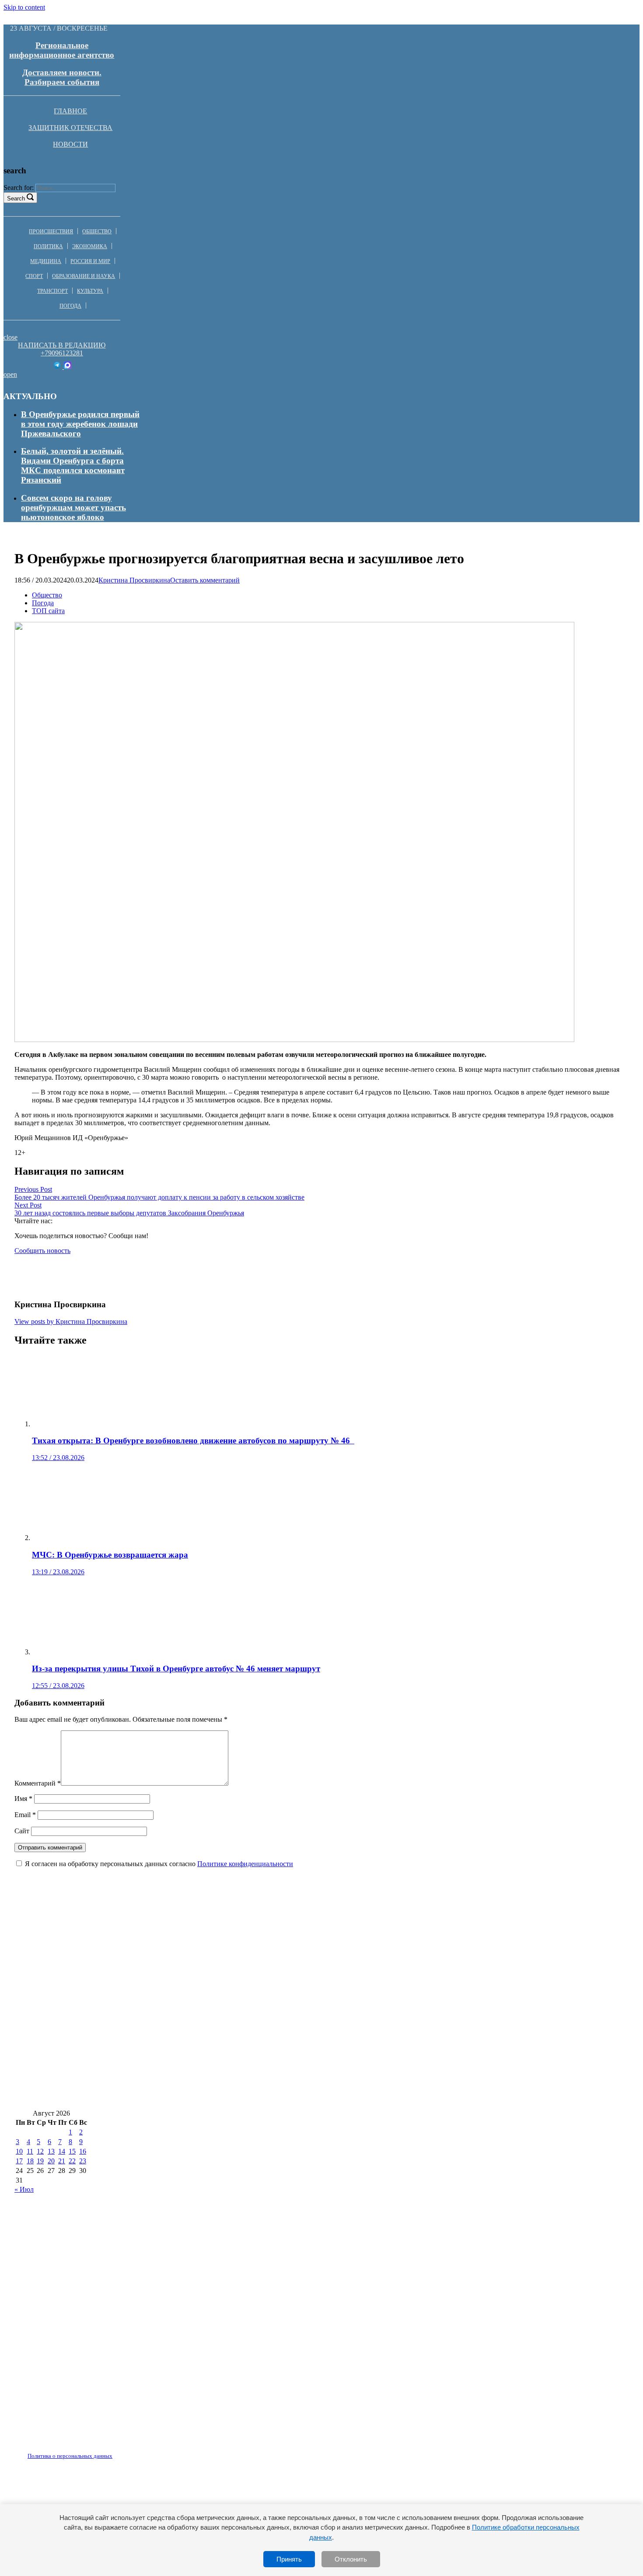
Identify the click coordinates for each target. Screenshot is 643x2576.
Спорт (34, 276)
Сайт (22, 1831)
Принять (289, 2559)
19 (40, 2161)
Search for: (19, 188)
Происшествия (51, 232)
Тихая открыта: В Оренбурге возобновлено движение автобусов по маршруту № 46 (436, 1940)
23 (83, 2161)
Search (16, 198)
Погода (70, 306)
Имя (23, 1799)
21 (62, 2161)
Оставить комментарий (205, 580)
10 (19, 2151)
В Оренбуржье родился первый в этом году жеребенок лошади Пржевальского (80, 424)
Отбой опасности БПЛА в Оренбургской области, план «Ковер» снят (450, 2096)
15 (72, 2151)
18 (30, 2161)
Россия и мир (90, 261)
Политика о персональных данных (70, 2456)
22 (72, 2161)
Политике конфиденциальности (245, 1864)
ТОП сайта (48, 611)
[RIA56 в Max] (68, 367)
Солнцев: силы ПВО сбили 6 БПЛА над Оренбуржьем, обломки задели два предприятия (184, 2018)
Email (25, 1815)
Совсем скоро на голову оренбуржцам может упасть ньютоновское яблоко (73, 507)
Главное (70, 111)
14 (62, 2151)
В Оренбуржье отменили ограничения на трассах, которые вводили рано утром (166, 2096)
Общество (97, 232)
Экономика (90, 246)
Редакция (63, 2451)
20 (51, 2161)
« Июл (24, 2189)
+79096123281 (62, 353)
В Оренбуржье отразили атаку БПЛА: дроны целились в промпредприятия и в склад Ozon (188, 2070)
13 (51, 2151)
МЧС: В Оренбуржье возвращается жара (93, 1966)
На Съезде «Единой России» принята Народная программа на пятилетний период (171, 2044)
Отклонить (351, 2559)
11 (30, 2151)
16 (83, 2151)
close (10, 337)
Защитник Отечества (70, 128)
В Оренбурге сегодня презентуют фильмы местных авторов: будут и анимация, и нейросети (189, 1992)
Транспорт (52, 291)
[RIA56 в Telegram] (58, 367)
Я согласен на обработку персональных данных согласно (159, 1864)
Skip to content (24, 7)
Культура (90, 291)
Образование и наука (84, 276)
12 (40, 2151)
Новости (70, 144)
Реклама (105, 2451)
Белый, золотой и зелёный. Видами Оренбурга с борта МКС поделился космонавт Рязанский (73, 465)
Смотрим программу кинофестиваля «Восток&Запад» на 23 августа (145, 1940)
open (10, 374)
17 (19, 2161)
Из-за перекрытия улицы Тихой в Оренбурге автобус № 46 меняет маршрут (315, 1966)
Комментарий (38, 1783)
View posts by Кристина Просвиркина (71, 1321)
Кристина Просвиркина (134, 580)
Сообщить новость (42, 1251)
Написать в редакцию (62, 345)
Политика (48, 246)
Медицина (46, 261)
